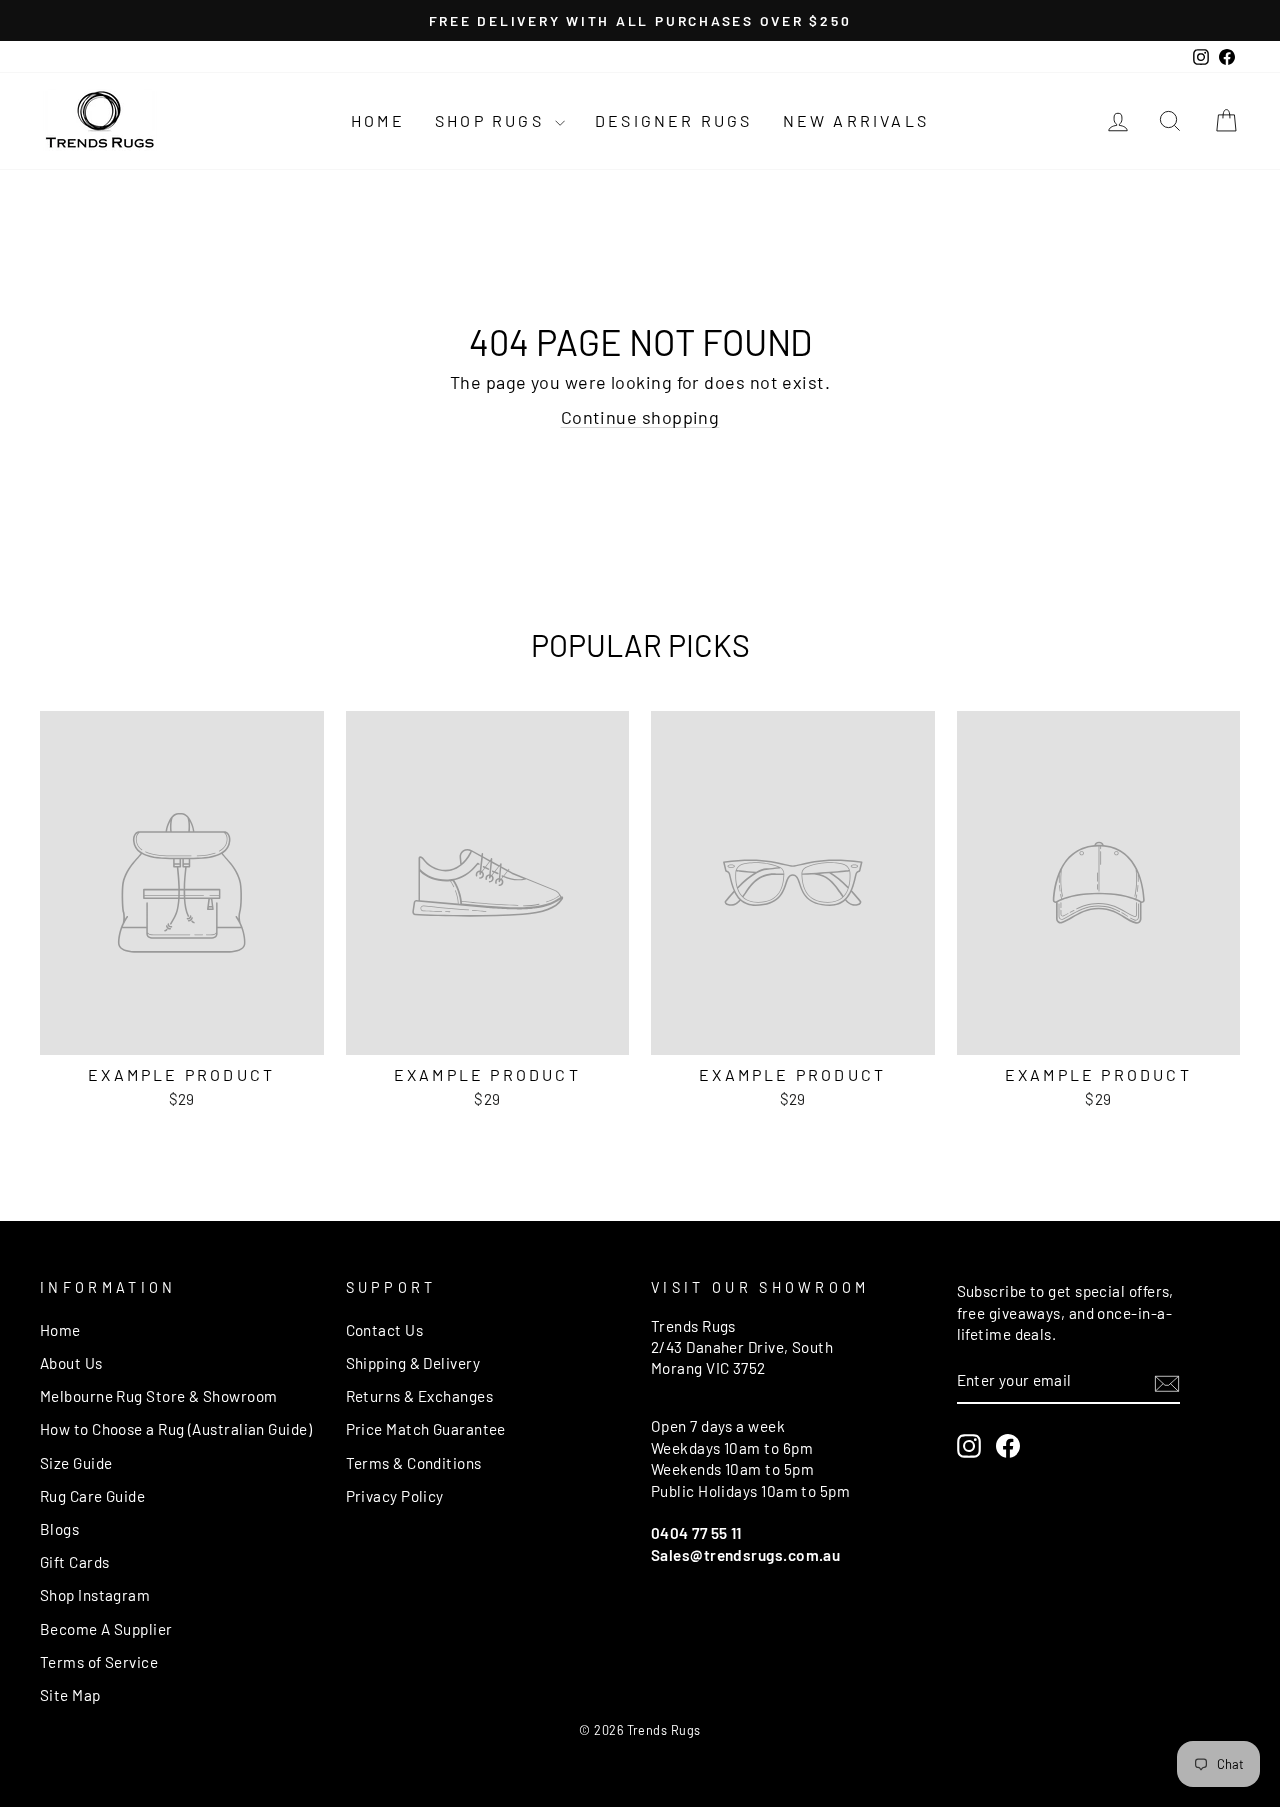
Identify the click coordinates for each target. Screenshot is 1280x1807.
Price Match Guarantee (426, 1429)
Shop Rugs (492, 120)
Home (378, 120)
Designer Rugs (674, 120)
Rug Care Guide (92, 1496)
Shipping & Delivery (413, 1363)
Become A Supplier (106, 1629)
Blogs (59, 1529)
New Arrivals (856, 120)
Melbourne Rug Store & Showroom (159, 1396)
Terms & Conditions (414, 1463)
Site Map (70, 1695)
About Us (71, 1363)
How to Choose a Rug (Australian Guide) (176, 1429)
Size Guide (76, 1463)
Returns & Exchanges (420, 1396)
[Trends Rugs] (100, 121)
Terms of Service (99, 1662)
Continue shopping (640, 417)
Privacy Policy (395, 1496)
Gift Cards (75, 1562)
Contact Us (385, 1330)
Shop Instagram (95, 1595)
